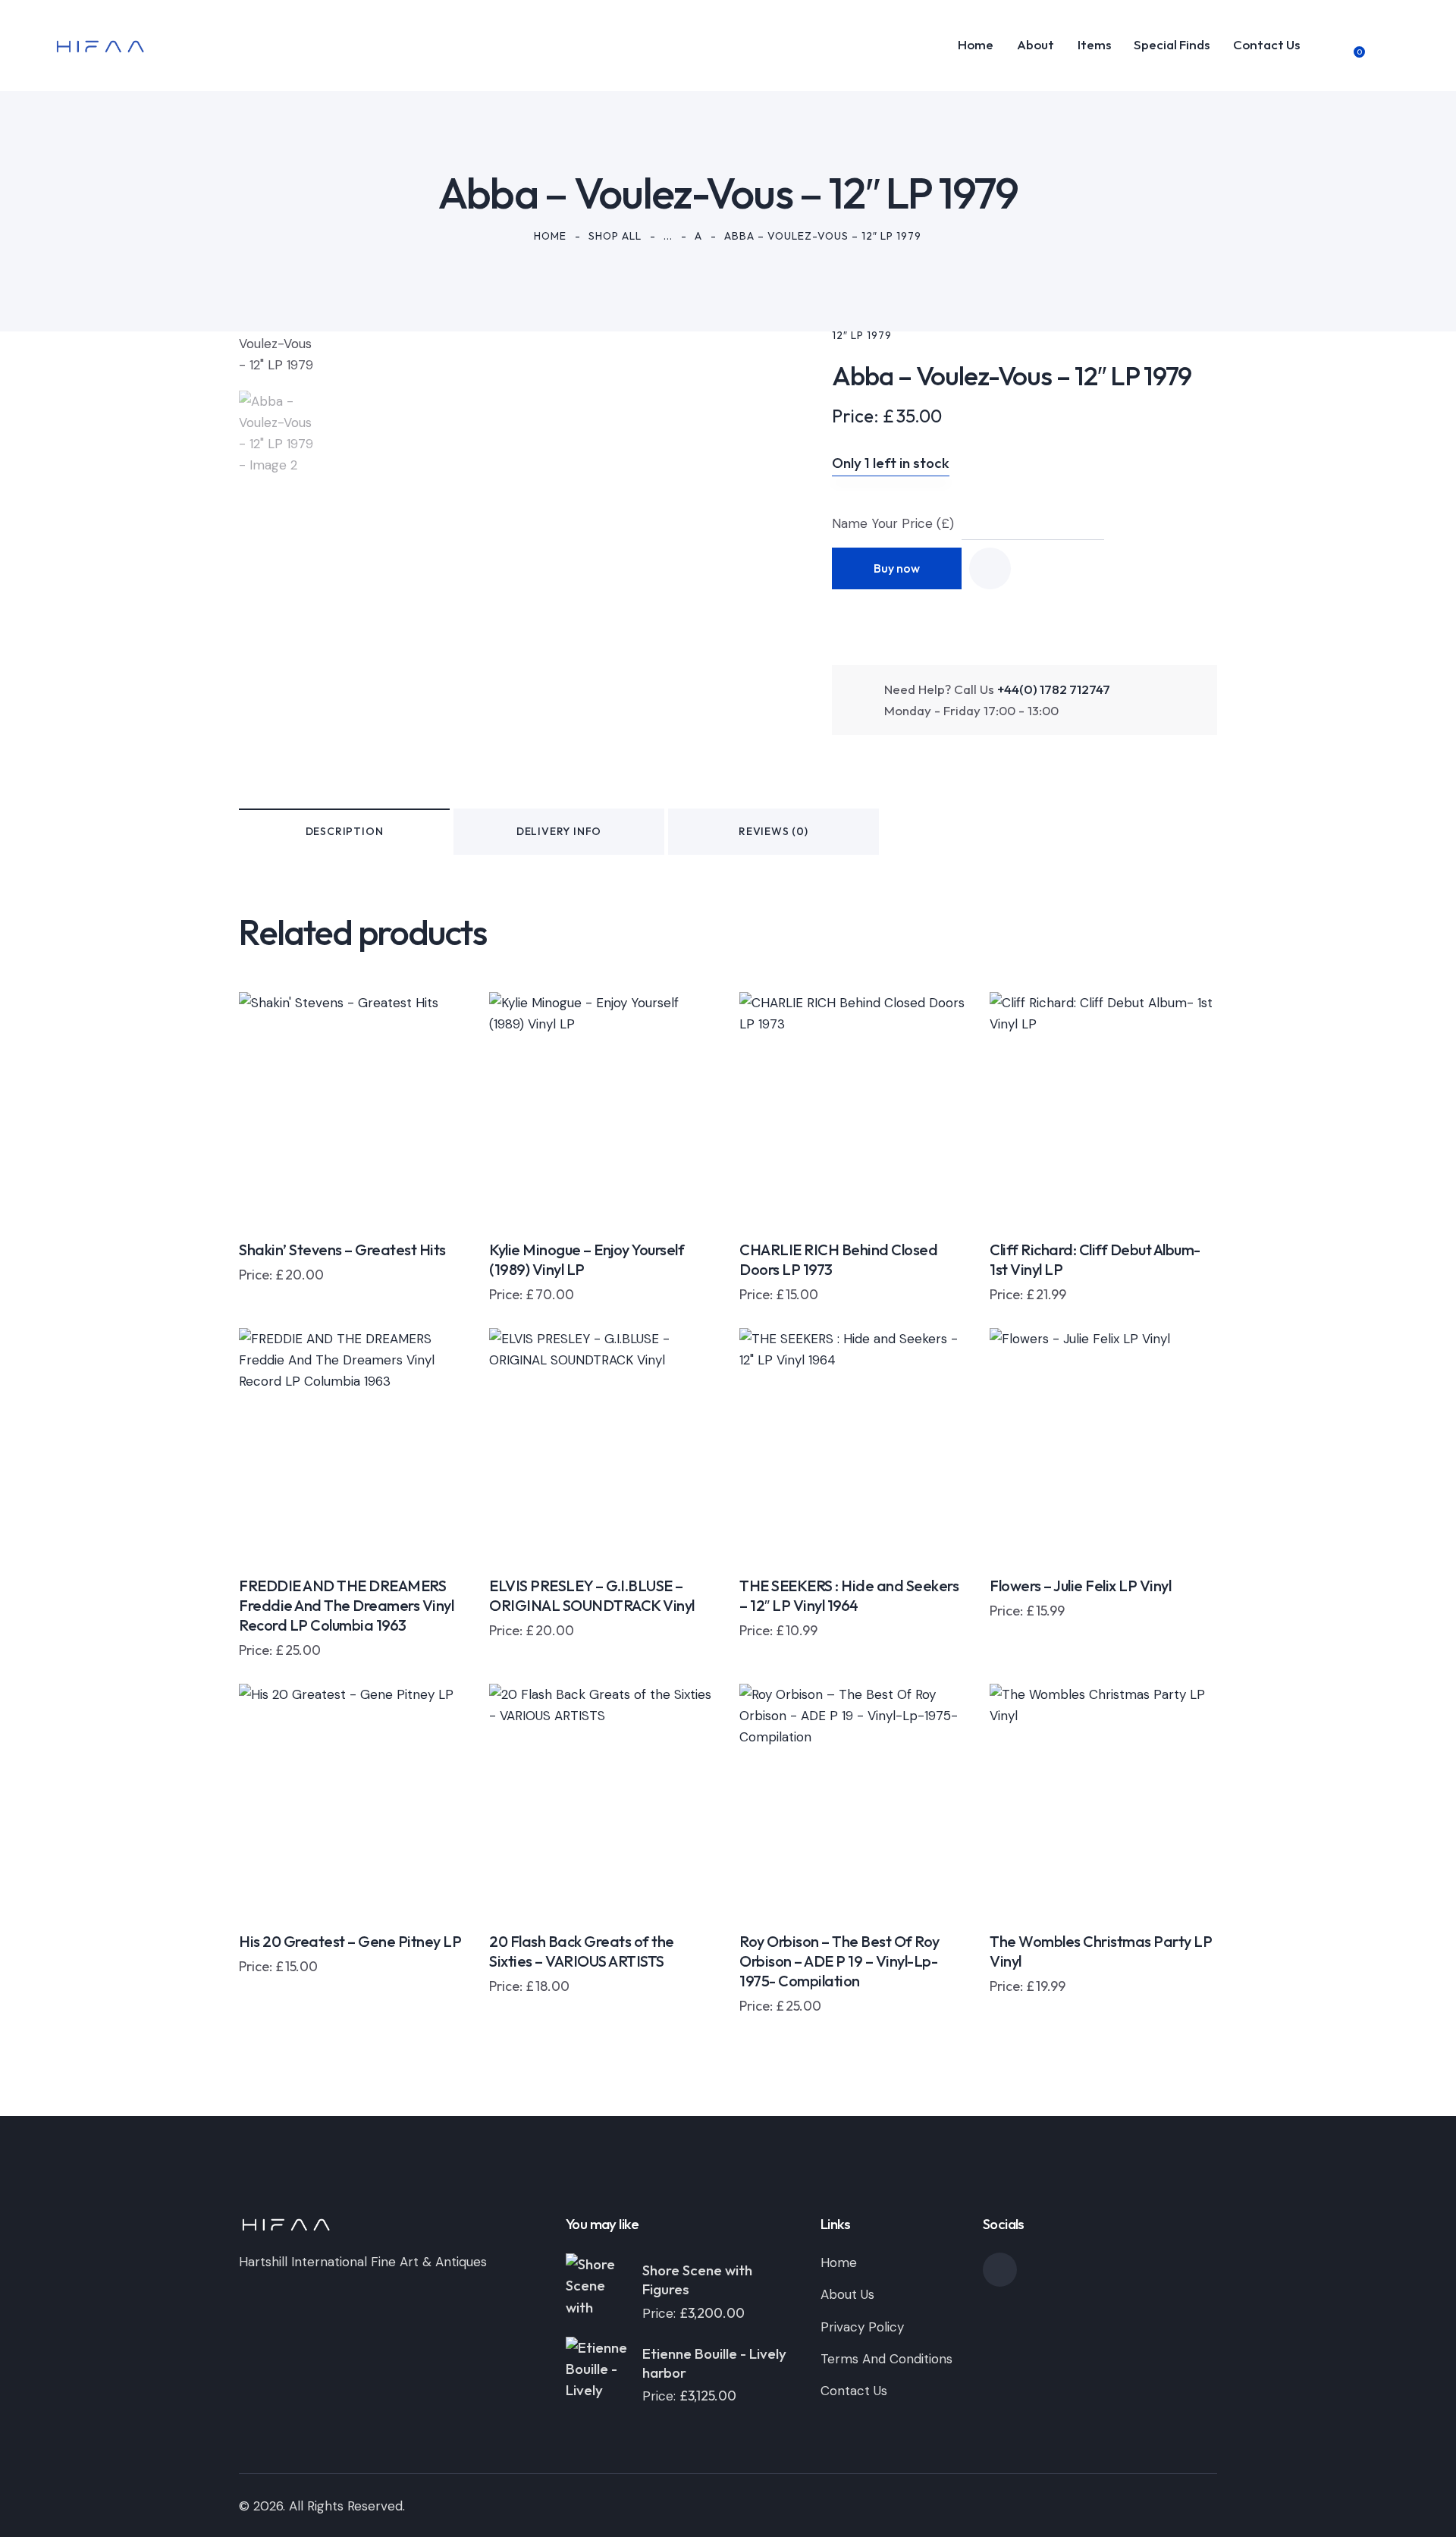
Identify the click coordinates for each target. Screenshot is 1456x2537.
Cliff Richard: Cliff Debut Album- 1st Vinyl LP (1095, 1259)
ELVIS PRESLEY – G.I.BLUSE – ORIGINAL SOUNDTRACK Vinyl (592, 1595)
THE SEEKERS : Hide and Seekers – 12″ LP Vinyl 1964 (849, 1595)
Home (550, 236)
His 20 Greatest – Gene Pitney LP (350, 1941)
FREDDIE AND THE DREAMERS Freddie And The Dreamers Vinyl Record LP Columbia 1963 (346, 1605)
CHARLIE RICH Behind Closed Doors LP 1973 (838, 1259)
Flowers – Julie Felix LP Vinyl (1080, 1586)
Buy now (897, 568)
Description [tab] (345, 831)
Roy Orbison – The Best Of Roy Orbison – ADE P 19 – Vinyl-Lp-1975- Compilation (839, 1961)
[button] (990, 568)
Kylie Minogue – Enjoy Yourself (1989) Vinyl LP (587, 1259)
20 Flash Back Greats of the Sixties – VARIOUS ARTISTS (582, 1951)
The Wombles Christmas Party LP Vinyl (1101, 1951)
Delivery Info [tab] (559, 831)
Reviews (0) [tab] (773, 831)
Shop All (615, 236)
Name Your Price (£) (893, 523)
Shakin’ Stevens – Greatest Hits (342, 1250)
